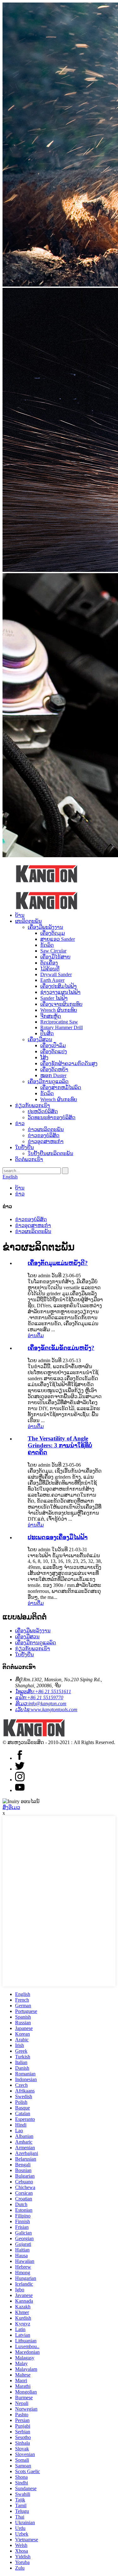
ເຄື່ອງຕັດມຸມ (53, 933)
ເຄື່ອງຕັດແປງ (54, 1051)
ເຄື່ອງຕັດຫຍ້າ (54, 1069)
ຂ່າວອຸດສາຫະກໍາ (46, 1141)
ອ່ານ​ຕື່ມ (36, 1335)
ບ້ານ (20, 915)
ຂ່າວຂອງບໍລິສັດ (44, 1135)
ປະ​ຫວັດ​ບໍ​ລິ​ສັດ (43, 1111)
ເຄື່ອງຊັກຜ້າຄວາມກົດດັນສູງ (69, 1063)
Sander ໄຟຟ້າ (54, 998)
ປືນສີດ (47, 1033)
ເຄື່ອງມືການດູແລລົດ (48, 1081)
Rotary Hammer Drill (62, 1027)
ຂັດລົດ (47, 945)
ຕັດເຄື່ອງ (49, 963)
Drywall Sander (56, 974)
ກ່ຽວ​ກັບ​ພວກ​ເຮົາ (33, 1105)
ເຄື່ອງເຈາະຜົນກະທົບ (61, 1004)
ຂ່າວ (20, 1123)
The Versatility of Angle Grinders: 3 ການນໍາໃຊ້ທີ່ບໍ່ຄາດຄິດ (60, 1445)
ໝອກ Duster (53, 1075)
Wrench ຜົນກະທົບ (59, 1010)
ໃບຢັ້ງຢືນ (25, 1147)
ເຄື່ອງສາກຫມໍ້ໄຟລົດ (61, 1087)
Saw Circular (53, 951)
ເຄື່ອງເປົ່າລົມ (53, 1045)
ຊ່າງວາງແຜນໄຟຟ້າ (60, 992)
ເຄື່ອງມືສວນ (40, 1039)
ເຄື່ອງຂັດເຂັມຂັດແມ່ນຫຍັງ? (61, 1348)
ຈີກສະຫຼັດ (51, 1016)
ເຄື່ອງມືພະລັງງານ (45, 927)
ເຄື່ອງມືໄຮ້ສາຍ (55, 957)
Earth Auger (52, 980)
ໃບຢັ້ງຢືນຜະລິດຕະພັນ (51, 1153)
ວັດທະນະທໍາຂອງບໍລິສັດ (52, 1117)
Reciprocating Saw (59, 1022)
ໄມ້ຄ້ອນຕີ (50, 969)
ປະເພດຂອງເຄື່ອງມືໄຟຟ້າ (58, 1537)
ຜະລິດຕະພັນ (28, 921)
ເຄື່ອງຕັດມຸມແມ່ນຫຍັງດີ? (58, 1263)
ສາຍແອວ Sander (58, 939)
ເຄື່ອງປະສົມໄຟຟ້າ (59, 986)
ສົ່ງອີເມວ (11, 1807)
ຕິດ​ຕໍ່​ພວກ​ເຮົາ (29, 1159)
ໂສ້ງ (44, 1057)
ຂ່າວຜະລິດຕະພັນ (46, 1129)
